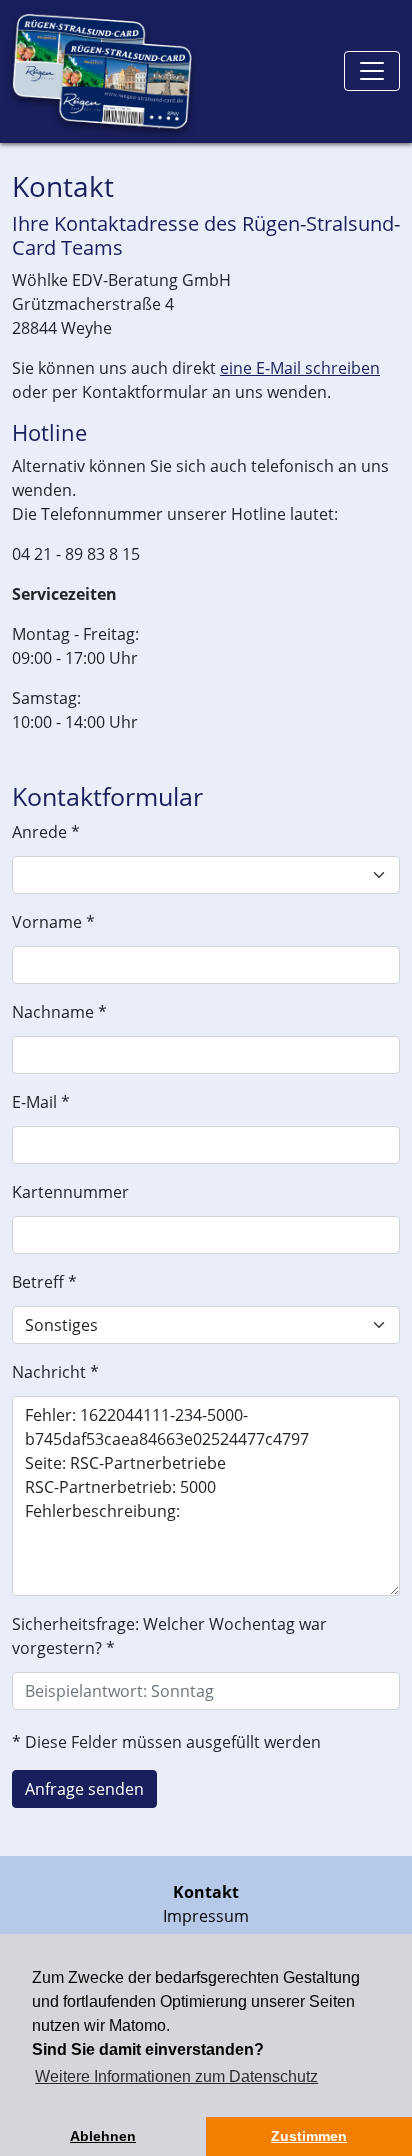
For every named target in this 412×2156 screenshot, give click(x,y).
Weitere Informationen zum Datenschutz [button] (176, 2076)
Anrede (46, 832)
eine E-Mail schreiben (300, 368)
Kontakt (206, 1892)
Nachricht (55, 1372)
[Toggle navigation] (372, 71)
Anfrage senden (84, 1789)
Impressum (206, 1916)
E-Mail (41, 1102)
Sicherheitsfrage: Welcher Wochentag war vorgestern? (169, 1636)
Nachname (59, 1012)
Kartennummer (70, 1192)
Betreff (44, 1282)
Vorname (53, 922)
